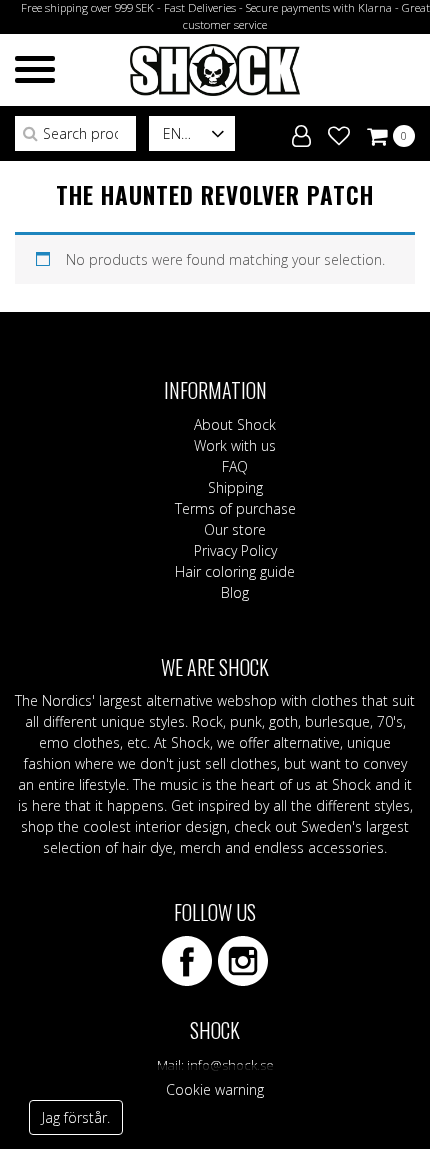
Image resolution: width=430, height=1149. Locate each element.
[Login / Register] (301, 132)
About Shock (235, 424)
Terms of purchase (235, 508)
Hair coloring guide (235, 571)
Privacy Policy (235, 550)
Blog (235, 592)
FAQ (235, 466)
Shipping (235, 487)
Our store (235, 529)
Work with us (235, 445)
